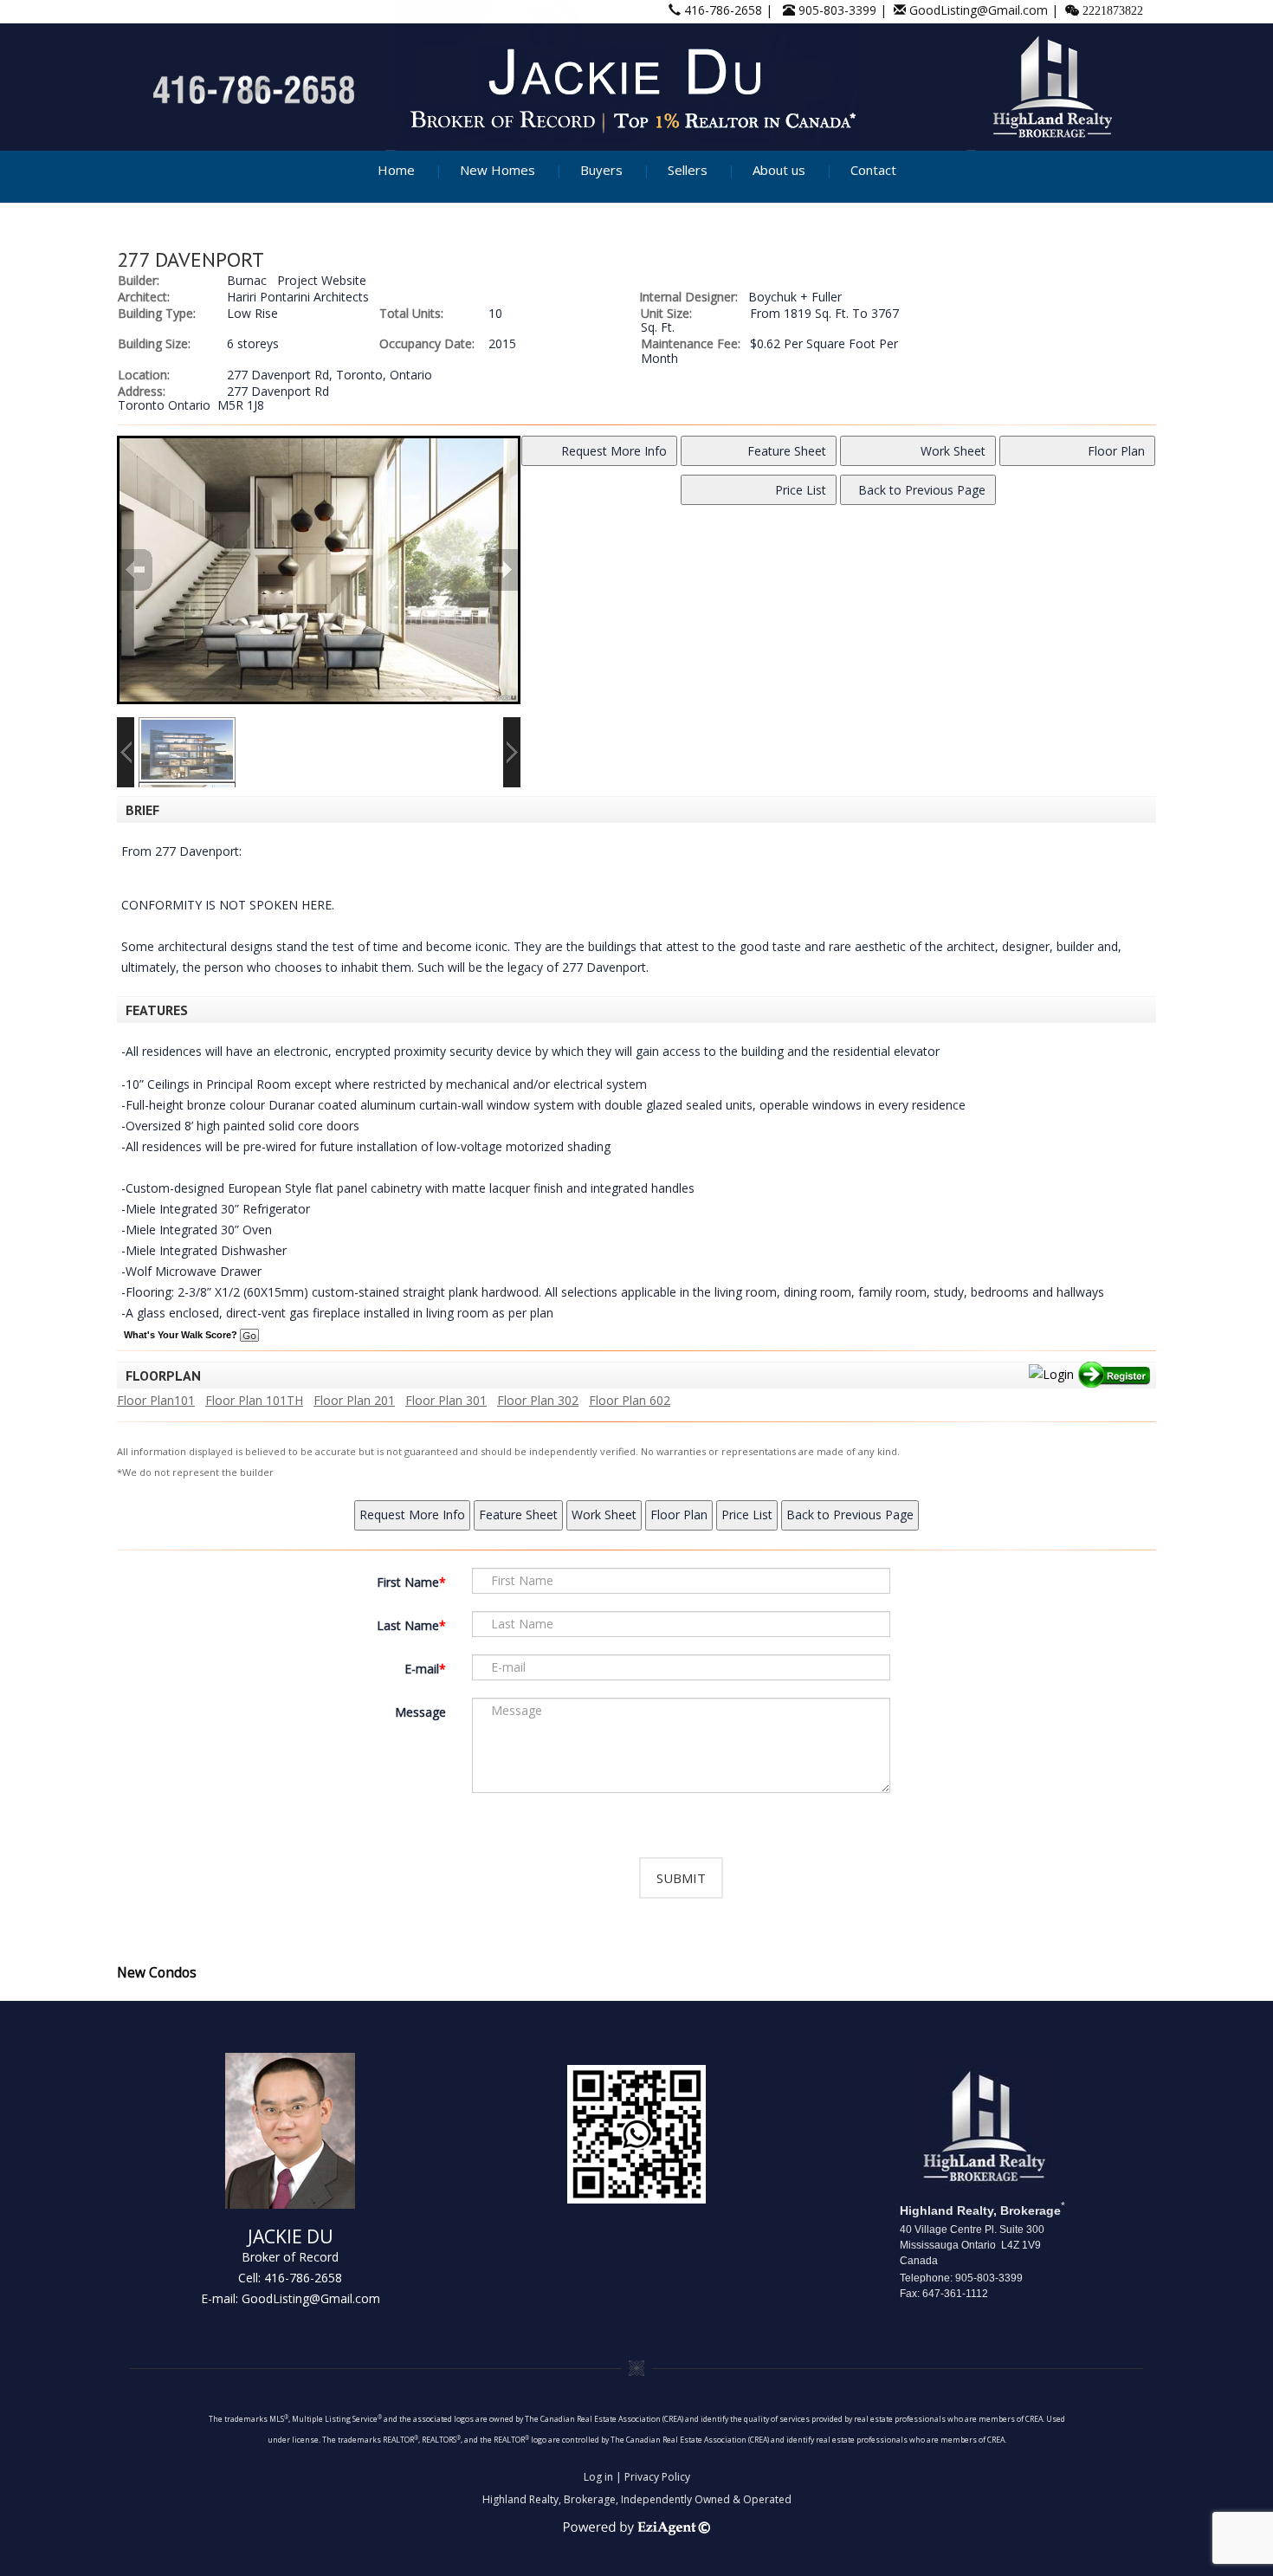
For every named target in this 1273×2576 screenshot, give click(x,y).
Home (396, 170)
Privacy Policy (657, 2477)
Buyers (601, 170)
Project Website (322, 280)
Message (420, 1712)
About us (779, 170)
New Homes (498, 170)
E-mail (422, 1669)
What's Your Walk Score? (182, 1335)
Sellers (688, 170)
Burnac (247, 280)
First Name (408, 1582)
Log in (598, 2477)
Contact (873, 170)
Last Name (408, 1625)
